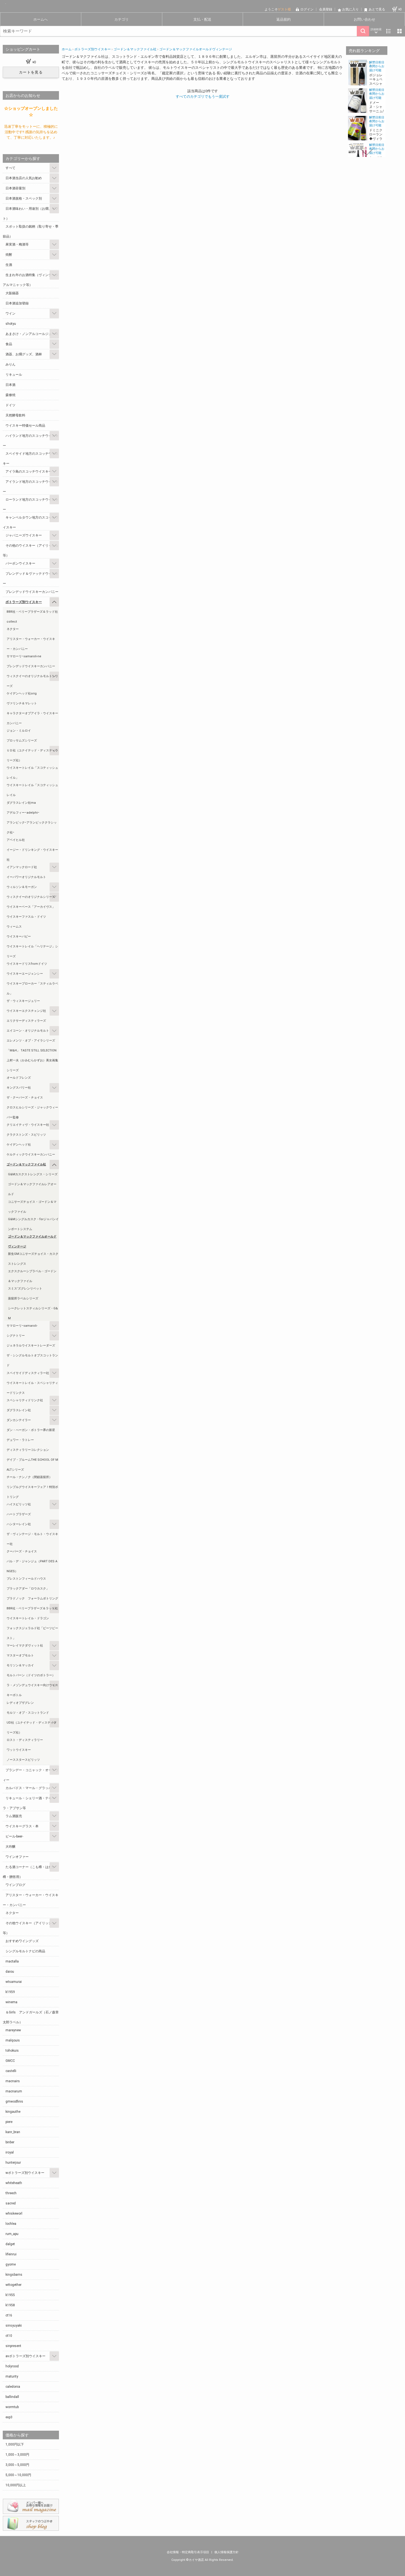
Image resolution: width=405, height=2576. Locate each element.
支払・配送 (202, 19)
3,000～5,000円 (17, 2465)
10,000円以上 (16, 2485)
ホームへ (40, 19)
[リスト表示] (388, 31)
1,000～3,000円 (17, 2455)
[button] (367, 64)
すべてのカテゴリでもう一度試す (203, 96)
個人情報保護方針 (226, 2552)
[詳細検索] (376, 31)
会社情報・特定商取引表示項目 (188, 2552)
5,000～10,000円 (18, 2475)
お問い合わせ (364, 19)
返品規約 (283, 19)
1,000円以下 (15, 2444)
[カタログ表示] (399, 31)
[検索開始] (363, 31)
